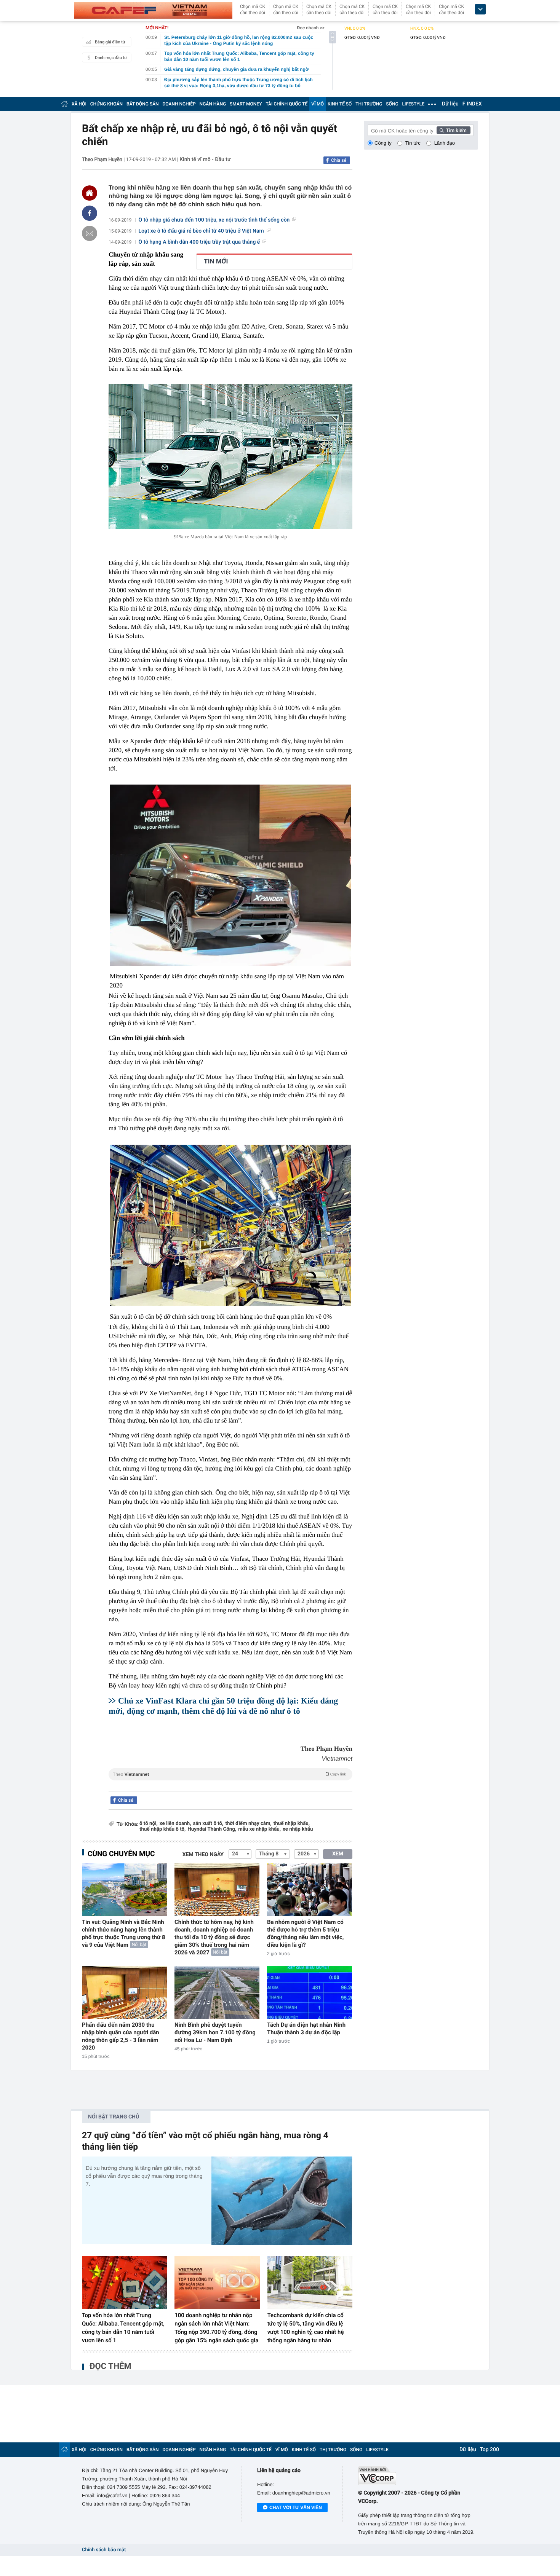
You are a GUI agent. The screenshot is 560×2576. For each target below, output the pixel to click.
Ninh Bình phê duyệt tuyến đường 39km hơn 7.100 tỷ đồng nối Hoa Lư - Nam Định (215, 2032)
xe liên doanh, (175, 1824)
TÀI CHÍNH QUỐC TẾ (286, 104)
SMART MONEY (246, 104)
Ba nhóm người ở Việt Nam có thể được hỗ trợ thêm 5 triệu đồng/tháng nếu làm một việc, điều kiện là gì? (306, 1933)
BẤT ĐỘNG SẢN (143, 104)
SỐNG (392, 104)
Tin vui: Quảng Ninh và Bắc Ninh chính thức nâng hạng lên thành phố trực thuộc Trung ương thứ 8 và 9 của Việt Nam (124, 1933)
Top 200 (490, 2450)
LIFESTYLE (413, 104)
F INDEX (472, 104)
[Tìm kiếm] (454, 130)
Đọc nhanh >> (311, 28)
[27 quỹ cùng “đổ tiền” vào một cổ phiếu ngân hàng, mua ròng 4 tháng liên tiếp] (282, 2200)
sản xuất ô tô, (208, 1824)
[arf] (230, 1783)
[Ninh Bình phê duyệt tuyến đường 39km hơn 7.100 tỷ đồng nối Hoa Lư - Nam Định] (217, 1993)
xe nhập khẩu (298, 1829)
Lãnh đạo (445, 143)
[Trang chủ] (64, 104)
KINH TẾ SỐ (340, 104)
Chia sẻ (339, 160)
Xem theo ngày (203, 1855)
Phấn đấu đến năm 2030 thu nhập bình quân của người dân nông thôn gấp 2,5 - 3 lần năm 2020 (121, 2036)
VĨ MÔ (318, 104)
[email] (90, 233)
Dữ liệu (450, 104)
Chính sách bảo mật (104, 2550)
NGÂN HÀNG (213, 104)
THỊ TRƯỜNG (369, 104)
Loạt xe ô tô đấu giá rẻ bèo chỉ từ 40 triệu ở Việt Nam (201, 231)
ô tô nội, (149, 1824)
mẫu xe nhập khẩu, (259, 1829)
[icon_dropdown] (480, 9)
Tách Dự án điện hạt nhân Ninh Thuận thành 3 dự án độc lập (306, 2029)
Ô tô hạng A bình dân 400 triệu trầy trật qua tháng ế (199, 242)
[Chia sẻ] (90, 213)
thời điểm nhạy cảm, (248, 1824)
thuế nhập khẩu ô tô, (162, 1829)
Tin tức (413, 143)
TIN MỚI (216, 262)
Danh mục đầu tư (111, 58)
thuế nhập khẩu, (292, 1824)
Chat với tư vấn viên (296, 2507)
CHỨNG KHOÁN (106, 104)
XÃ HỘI (79, 104)
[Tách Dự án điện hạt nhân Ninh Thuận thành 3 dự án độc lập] (310, 1993)
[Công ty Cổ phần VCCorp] (418, 2476)
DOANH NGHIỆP (179, 104)
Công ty (383, 143)
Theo (229, 1774)
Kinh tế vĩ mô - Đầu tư (205, 160)
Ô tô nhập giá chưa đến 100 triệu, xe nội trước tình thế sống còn (214, 220)
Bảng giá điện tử (110, 42)
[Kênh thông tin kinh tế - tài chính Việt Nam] (153, 10)
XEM (338, 1854)
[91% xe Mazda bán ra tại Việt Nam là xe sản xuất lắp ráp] (230, 457)
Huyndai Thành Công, (212, 1829)
